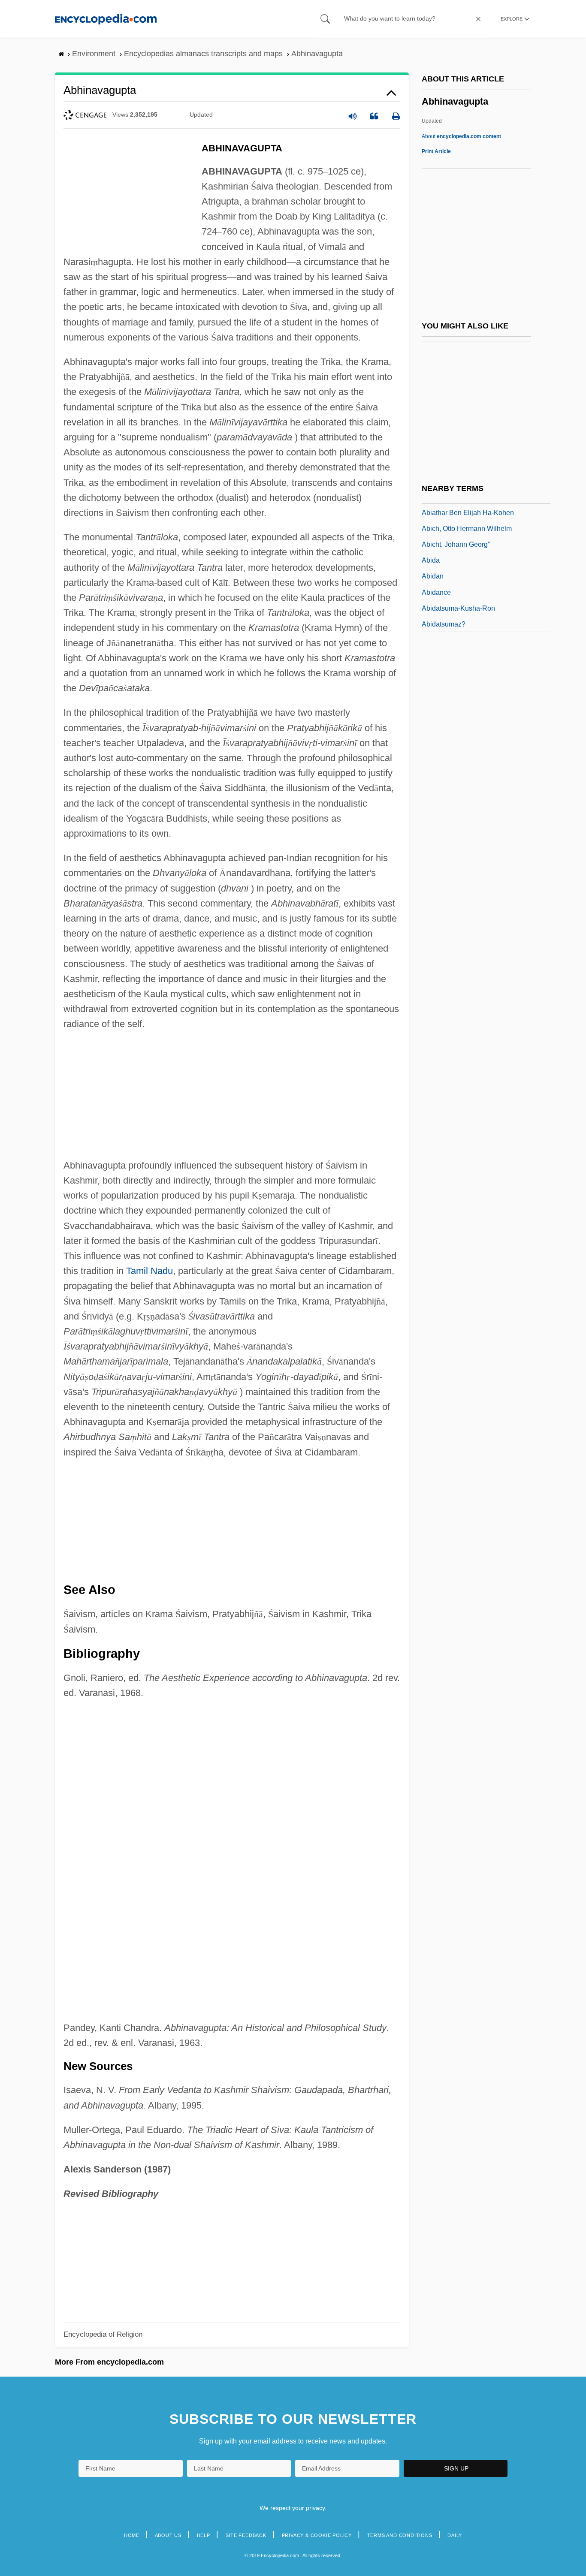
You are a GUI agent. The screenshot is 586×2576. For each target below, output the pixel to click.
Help (204, 2535)
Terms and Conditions (400, 2535)
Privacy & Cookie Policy (317, 2535)
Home (132, 2535)
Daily (455, 2535)
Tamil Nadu (150, 1271)
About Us (168, 2535)
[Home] (106, 19)
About (461, 136)
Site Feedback (246, 2535)
